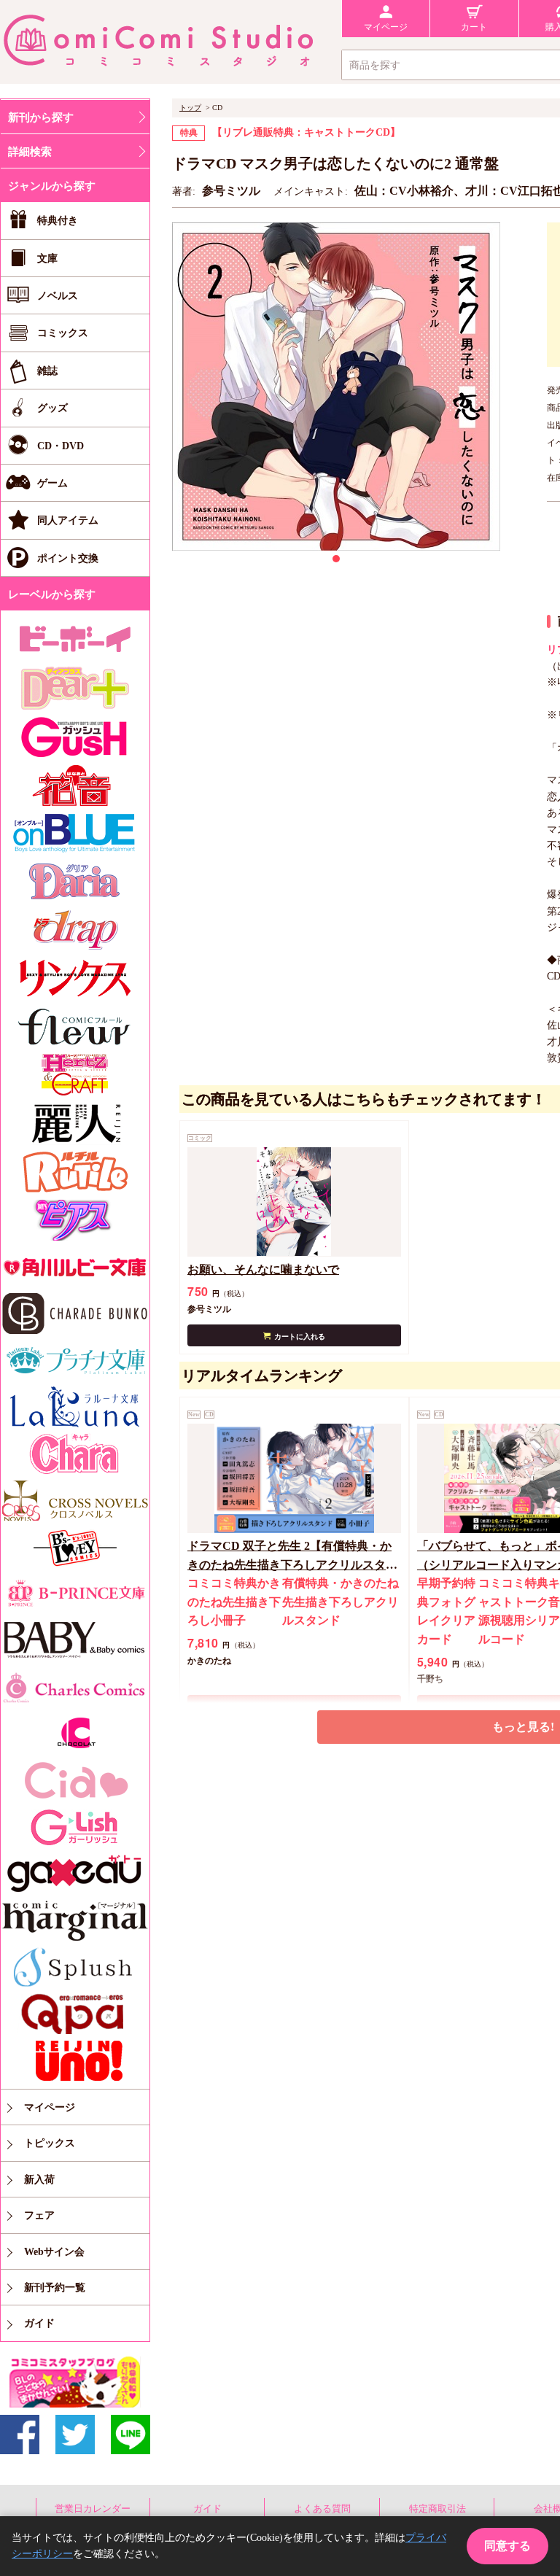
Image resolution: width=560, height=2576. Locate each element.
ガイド (207, 2509)
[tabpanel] (336, 387)
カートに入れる (300, 1337)
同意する (507, 2546)
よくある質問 (322, 2509)
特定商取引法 (437, 2509)
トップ (190, 108)
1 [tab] (336, 559)
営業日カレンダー (93, 2509)
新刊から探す (41, 117)
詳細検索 (30, 152)
